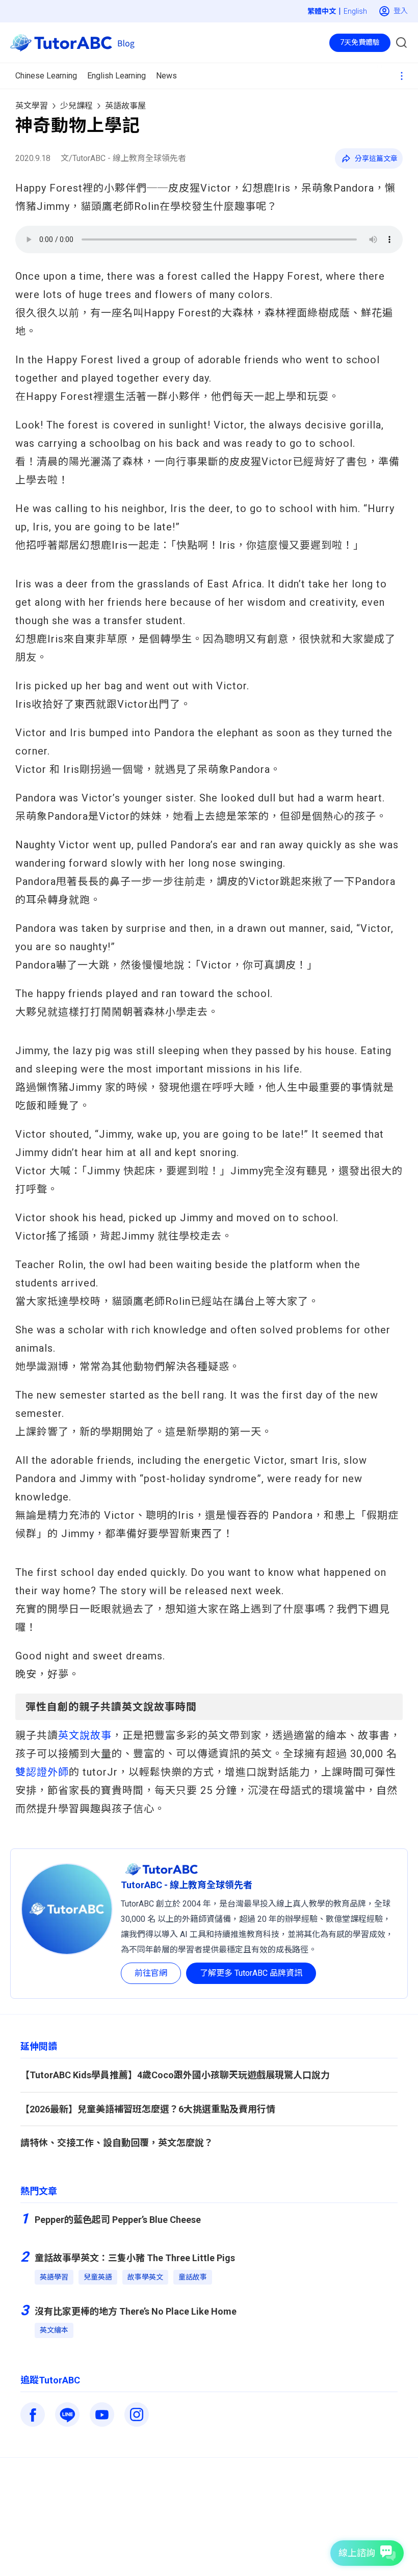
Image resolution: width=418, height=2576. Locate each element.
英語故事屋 (125, 106)
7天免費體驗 (360, 42)
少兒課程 (76, 106)
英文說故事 (85, 1735)
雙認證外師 (42, 1772)
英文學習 (32, 106)
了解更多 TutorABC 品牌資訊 (251, 1973)
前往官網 (151, 1973)
